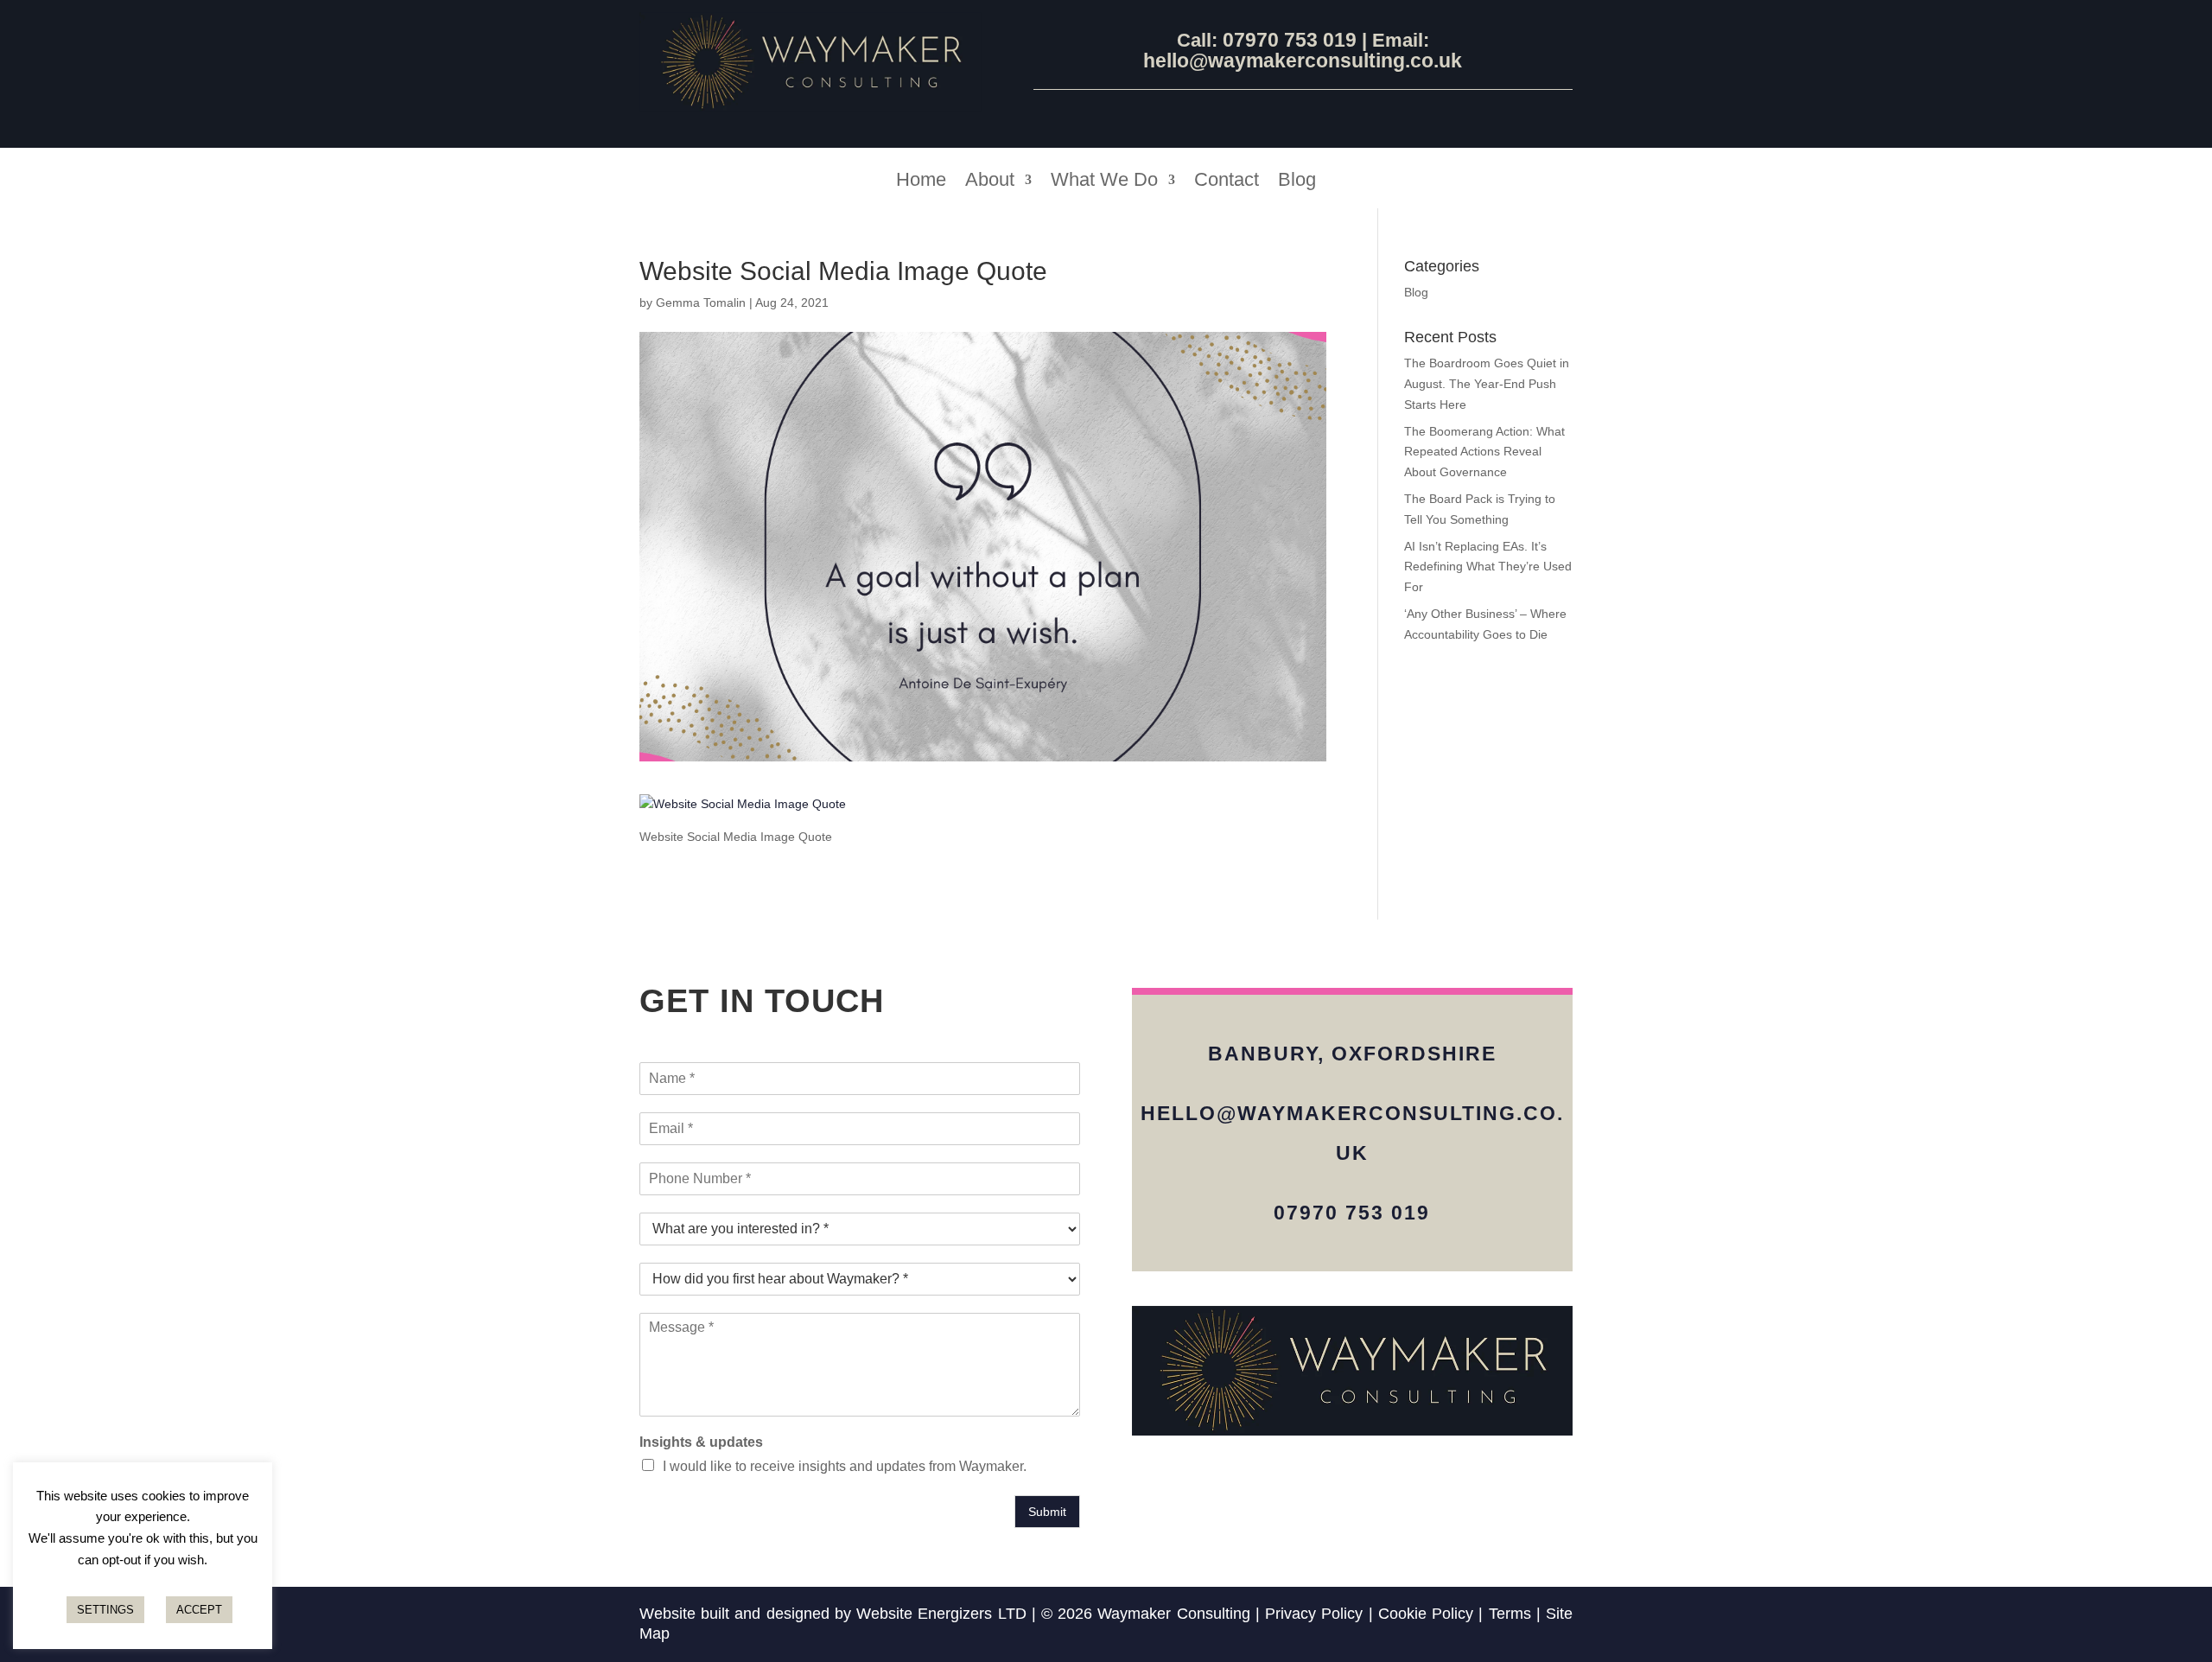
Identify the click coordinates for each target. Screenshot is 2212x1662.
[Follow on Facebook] (1262, 114)
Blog (1297, 182)
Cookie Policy (1426, 1614)
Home (921, 182)
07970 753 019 (1292, 40)
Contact (1227, 182)
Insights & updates (701, 1442)
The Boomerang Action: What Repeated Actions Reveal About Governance (1484, 452)
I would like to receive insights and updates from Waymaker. (845, 1466)
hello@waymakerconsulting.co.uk (1303, 60)
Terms (1510, 1614)
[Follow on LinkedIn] (1303, 114)
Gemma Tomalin (701, 302)
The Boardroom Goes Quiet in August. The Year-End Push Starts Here (1487, 384)
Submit (1047, 1512)
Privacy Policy (1314, 1614)
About (990, 182)
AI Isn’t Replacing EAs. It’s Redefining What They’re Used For (1488, 567)
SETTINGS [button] (105, 1610)
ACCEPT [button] (199, 1610)
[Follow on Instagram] (1344, 114)
